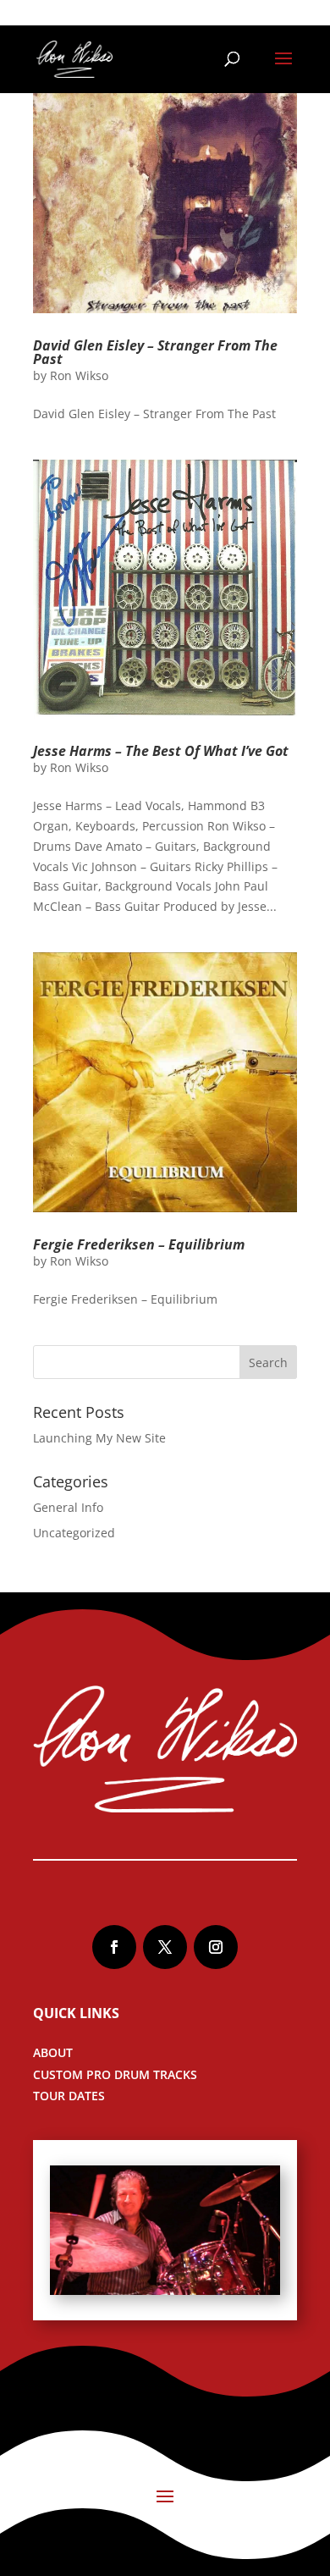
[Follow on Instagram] (216, 1947)
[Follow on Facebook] (114, 1947)
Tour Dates (69, 2096)
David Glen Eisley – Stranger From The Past (155, 352)
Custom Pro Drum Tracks (115, 2074)
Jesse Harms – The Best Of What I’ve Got (161, 751)
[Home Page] (74, 58)
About (53, 2052)
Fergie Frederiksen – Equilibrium (139, 1244)
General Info (68, 1507)
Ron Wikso (79, 375)
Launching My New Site (99, 1438)
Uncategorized (74, 1533)
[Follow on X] (165, 1947)
